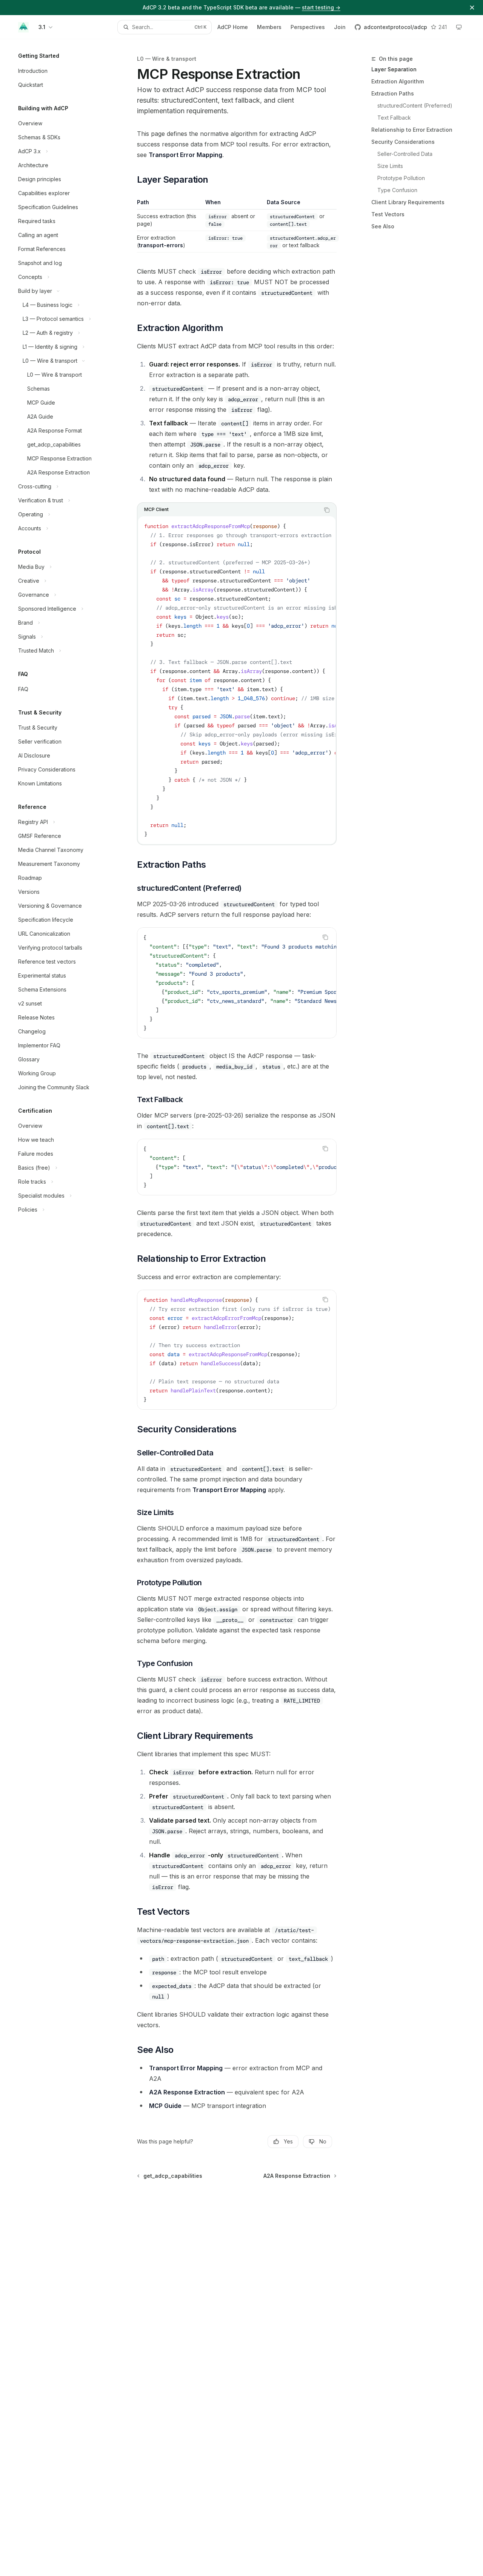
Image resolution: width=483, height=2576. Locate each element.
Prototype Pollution (401, 178)
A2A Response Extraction (187, 2092)
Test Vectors (388, 214)
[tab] (156, 510)
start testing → (321, 7)
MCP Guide (165, 2106)
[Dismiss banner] (472, 8)
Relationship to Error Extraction (412, 130)
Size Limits (390, 166)
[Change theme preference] (459, 27)
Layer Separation (394, 69)
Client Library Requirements (408, 202)
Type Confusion (397, 190)
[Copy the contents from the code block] (327, 510)
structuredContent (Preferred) (415, 105)
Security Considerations (403, 142)
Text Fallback (394, 118)
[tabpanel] (237, 680)
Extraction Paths (393, 93)
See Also (383, 226)
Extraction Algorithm (398, 81)
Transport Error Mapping (185, 155)
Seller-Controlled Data (405, 154)
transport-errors (161, 245)
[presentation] (237, 680)
